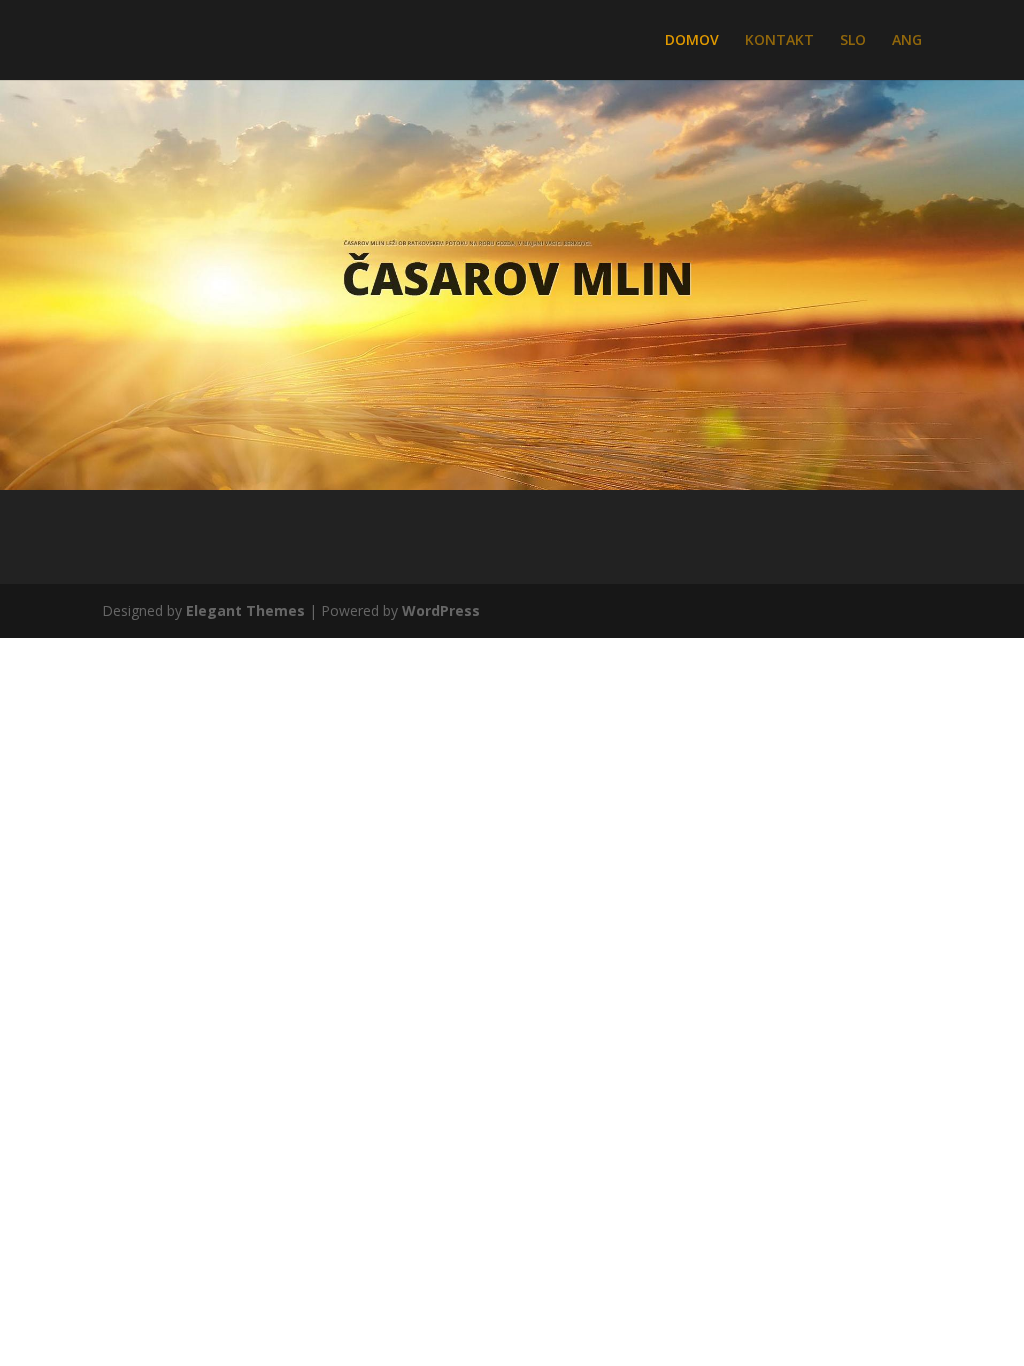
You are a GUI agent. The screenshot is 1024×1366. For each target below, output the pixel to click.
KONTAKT (779, 41)
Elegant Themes (245, 610)
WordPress (441, 610)
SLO (853, 41)
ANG (907, 41)
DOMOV (692, 41)
